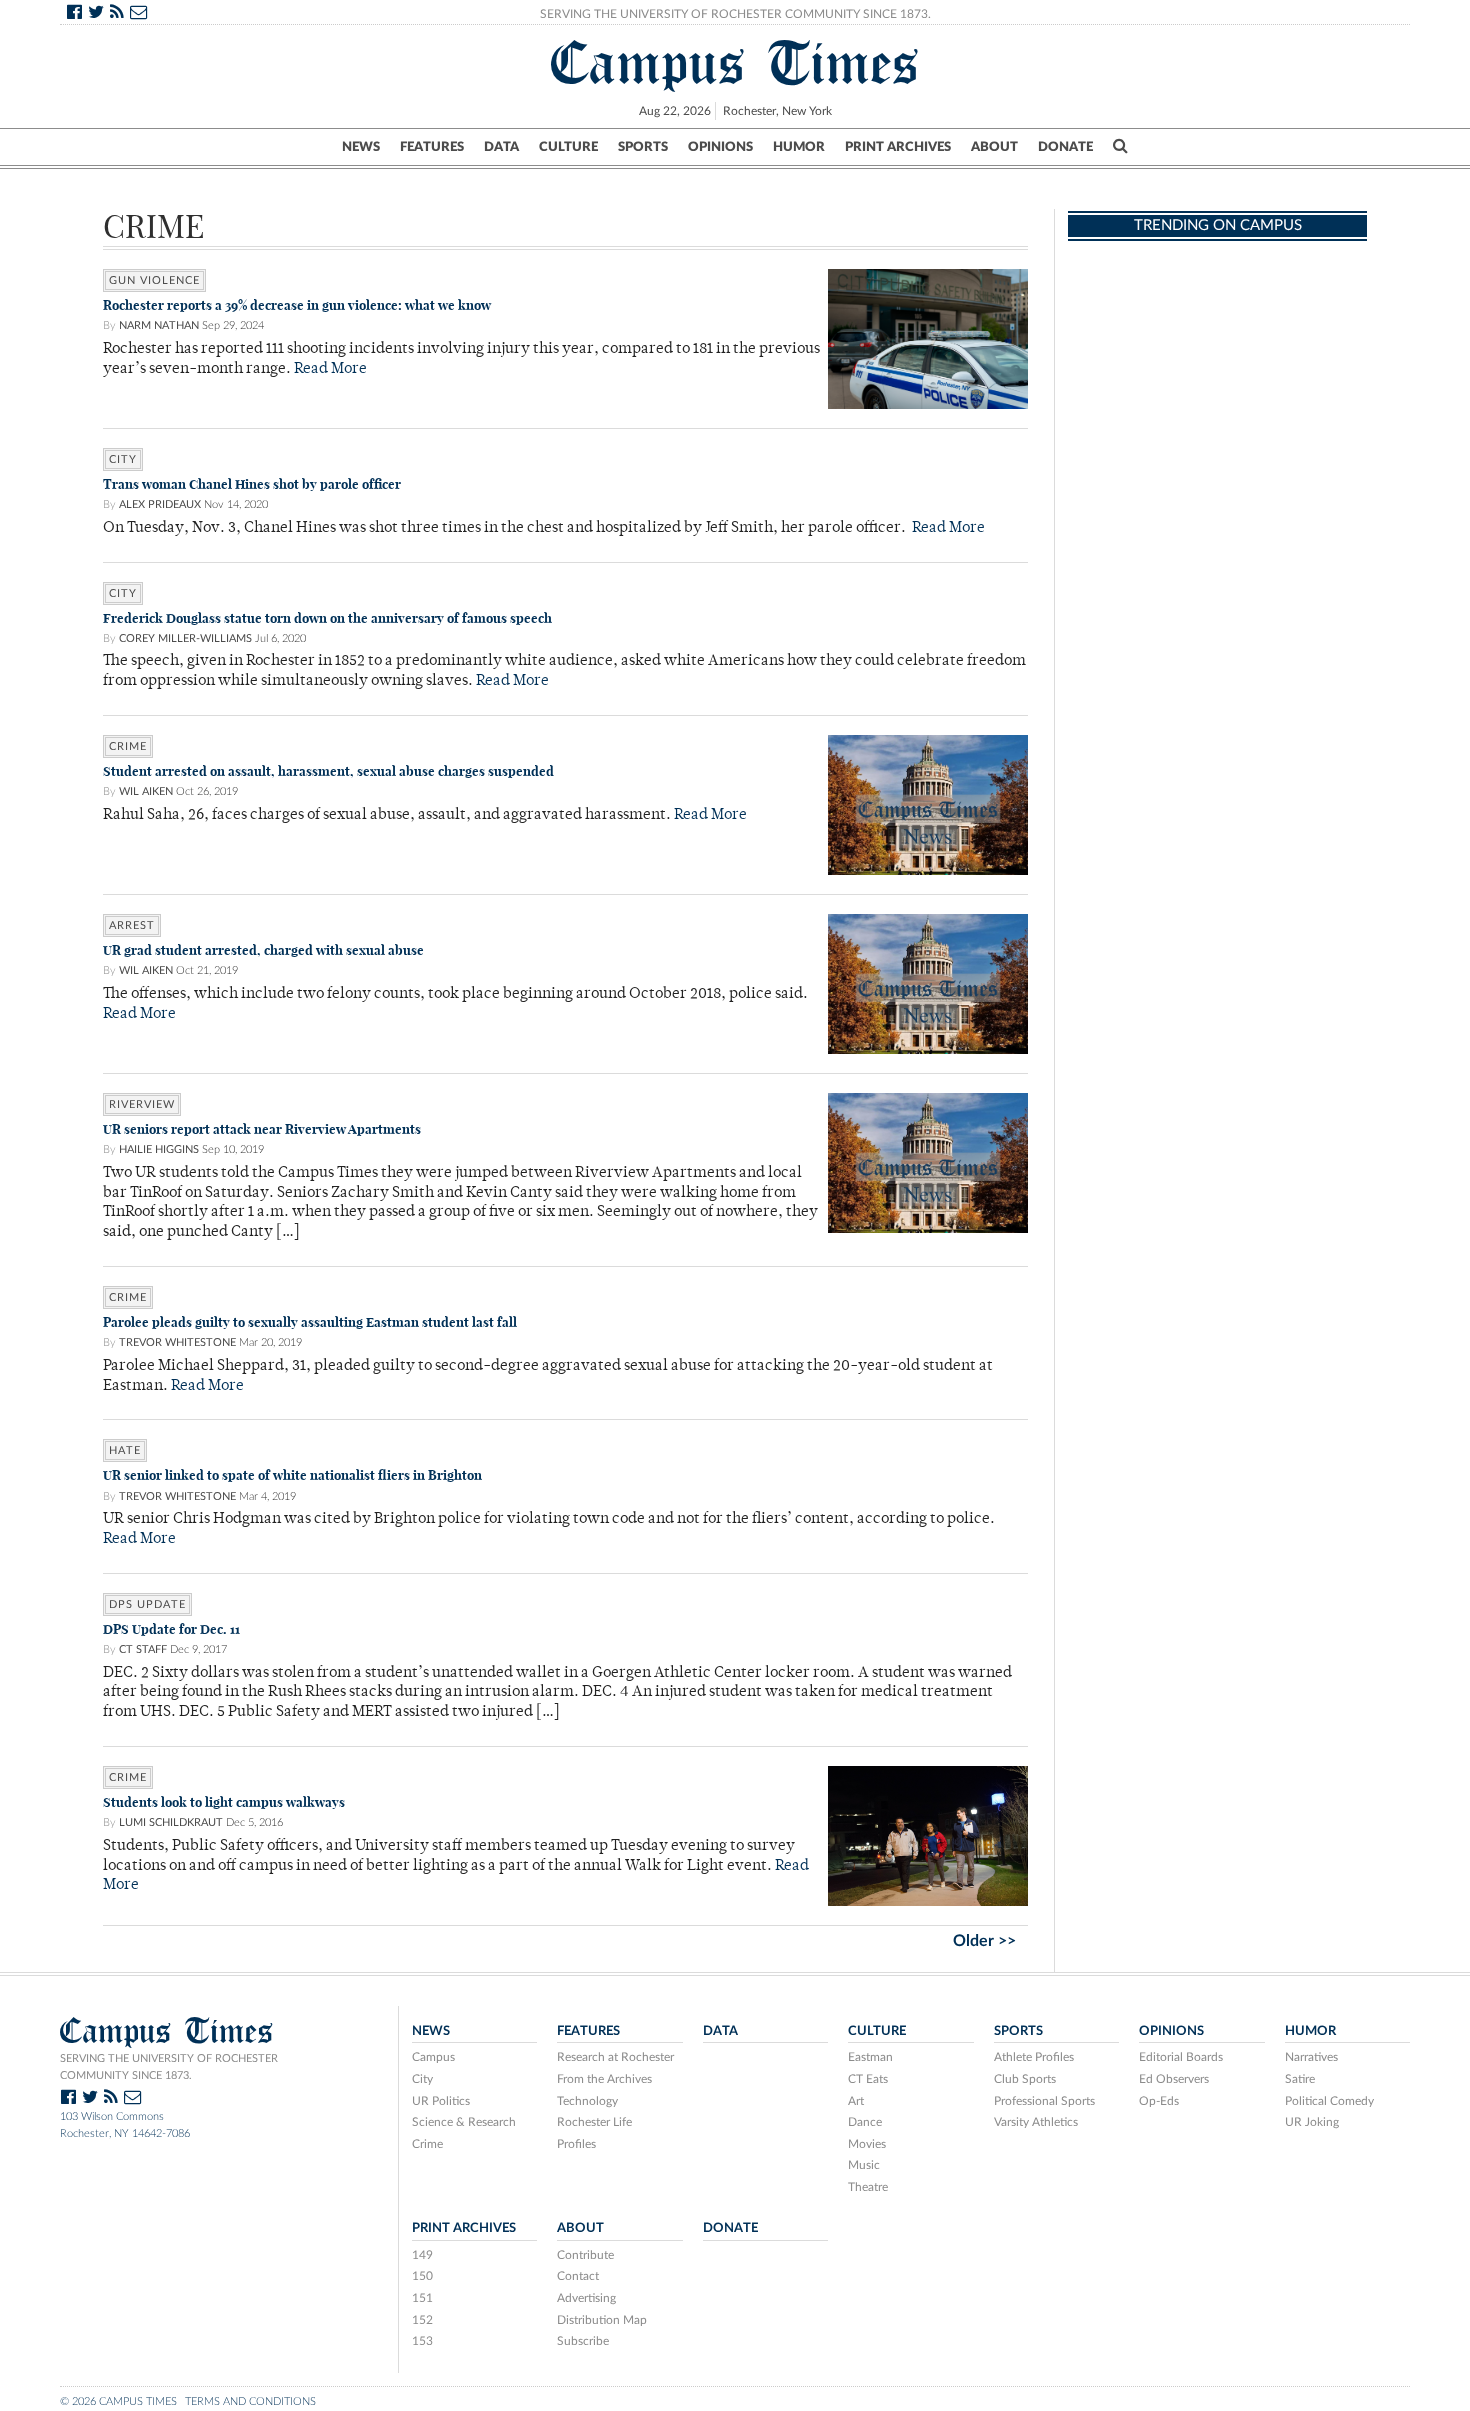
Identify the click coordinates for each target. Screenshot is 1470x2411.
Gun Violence (154, 280)
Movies (867, 2144)
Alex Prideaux (160, 504)
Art (856, 2101)
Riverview (142, 1104)
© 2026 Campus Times (118, 2401)
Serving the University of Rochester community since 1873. (169, 2067)
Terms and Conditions (250, 2401)
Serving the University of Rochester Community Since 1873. (735, 14)
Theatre (868, 2187)
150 (422, 2276)
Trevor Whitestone (177, 1342)
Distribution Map (602, 2320)
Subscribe (583, 2341)
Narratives (1311, 2057)
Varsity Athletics (1036, 2122)
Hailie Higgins (159, 1149)
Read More (330, 369)
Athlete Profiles (1034, 2057)
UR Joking (1312, 2122)
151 (422, 2298)
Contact (578, 2276)
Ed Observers (1174, 2079)
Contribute (585, 2255)
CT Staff (143, 1649)
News (361, 147)
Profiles (576, 2144)
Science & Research (464, 2122)
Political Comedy (1329, 2101)
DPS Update (147, 1604)
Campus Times (735, 63)
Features (432, 147)
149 (422, 2255)
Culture (568, 147)
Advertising (586, 2298)
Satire (1300, 2079)
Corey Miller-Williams (185, 638)
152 (422, 2320)
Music (864, 2165)
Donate (1065, 147)
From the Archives (604, 2079)
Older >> (984, 1941)
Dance (865, 2122)
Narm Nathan (159, 325)
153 (422, 2341)
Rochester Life (594, 2122)
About (994, 147)
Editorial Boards (1181, 2057)
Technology (587, 2101)
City (123, 459)
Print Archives (898, 147)
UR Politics (441, 2101)
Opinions (720, 147)
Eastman (870, 2057)
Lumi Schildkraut (171, 1822)
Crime (128, 746)
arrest (132, 925)
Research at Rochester (615, 2057)
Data (501, 147)
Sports (643, 147)
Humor (799, 147)
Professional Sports (1044, 2101)
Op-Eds (1159, 2101)
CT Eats (868, 2079)
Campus (433, 2057)
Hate (125, 1450)
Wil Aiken (146, 791)
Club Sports (1025, 2079)
